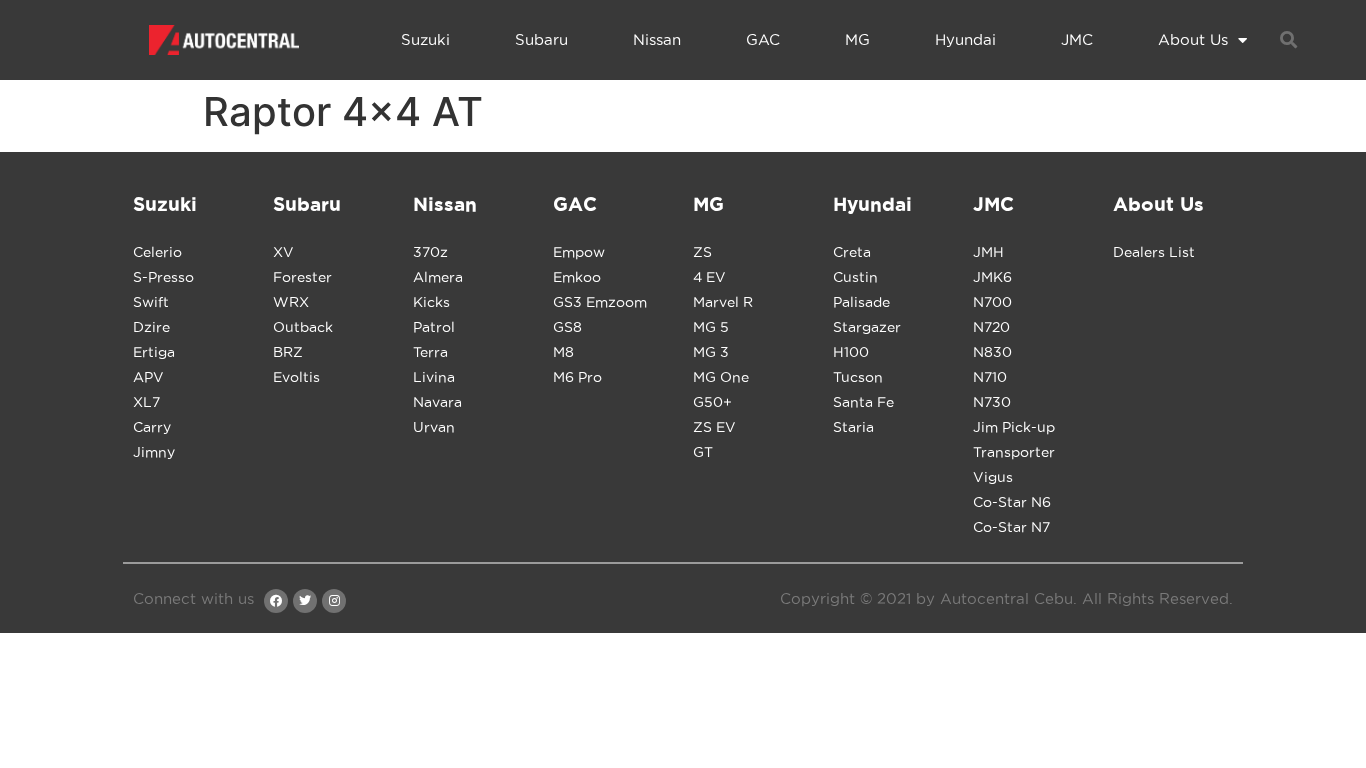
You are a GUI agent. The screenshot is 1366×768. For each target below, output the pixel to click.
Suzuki (425, 39)
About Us (1193, 39)
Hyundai (965, 39)
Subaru (541, 39)
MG (857, 39)
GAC (763, 39)
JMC (1077, 39)
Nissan (657, 39)
